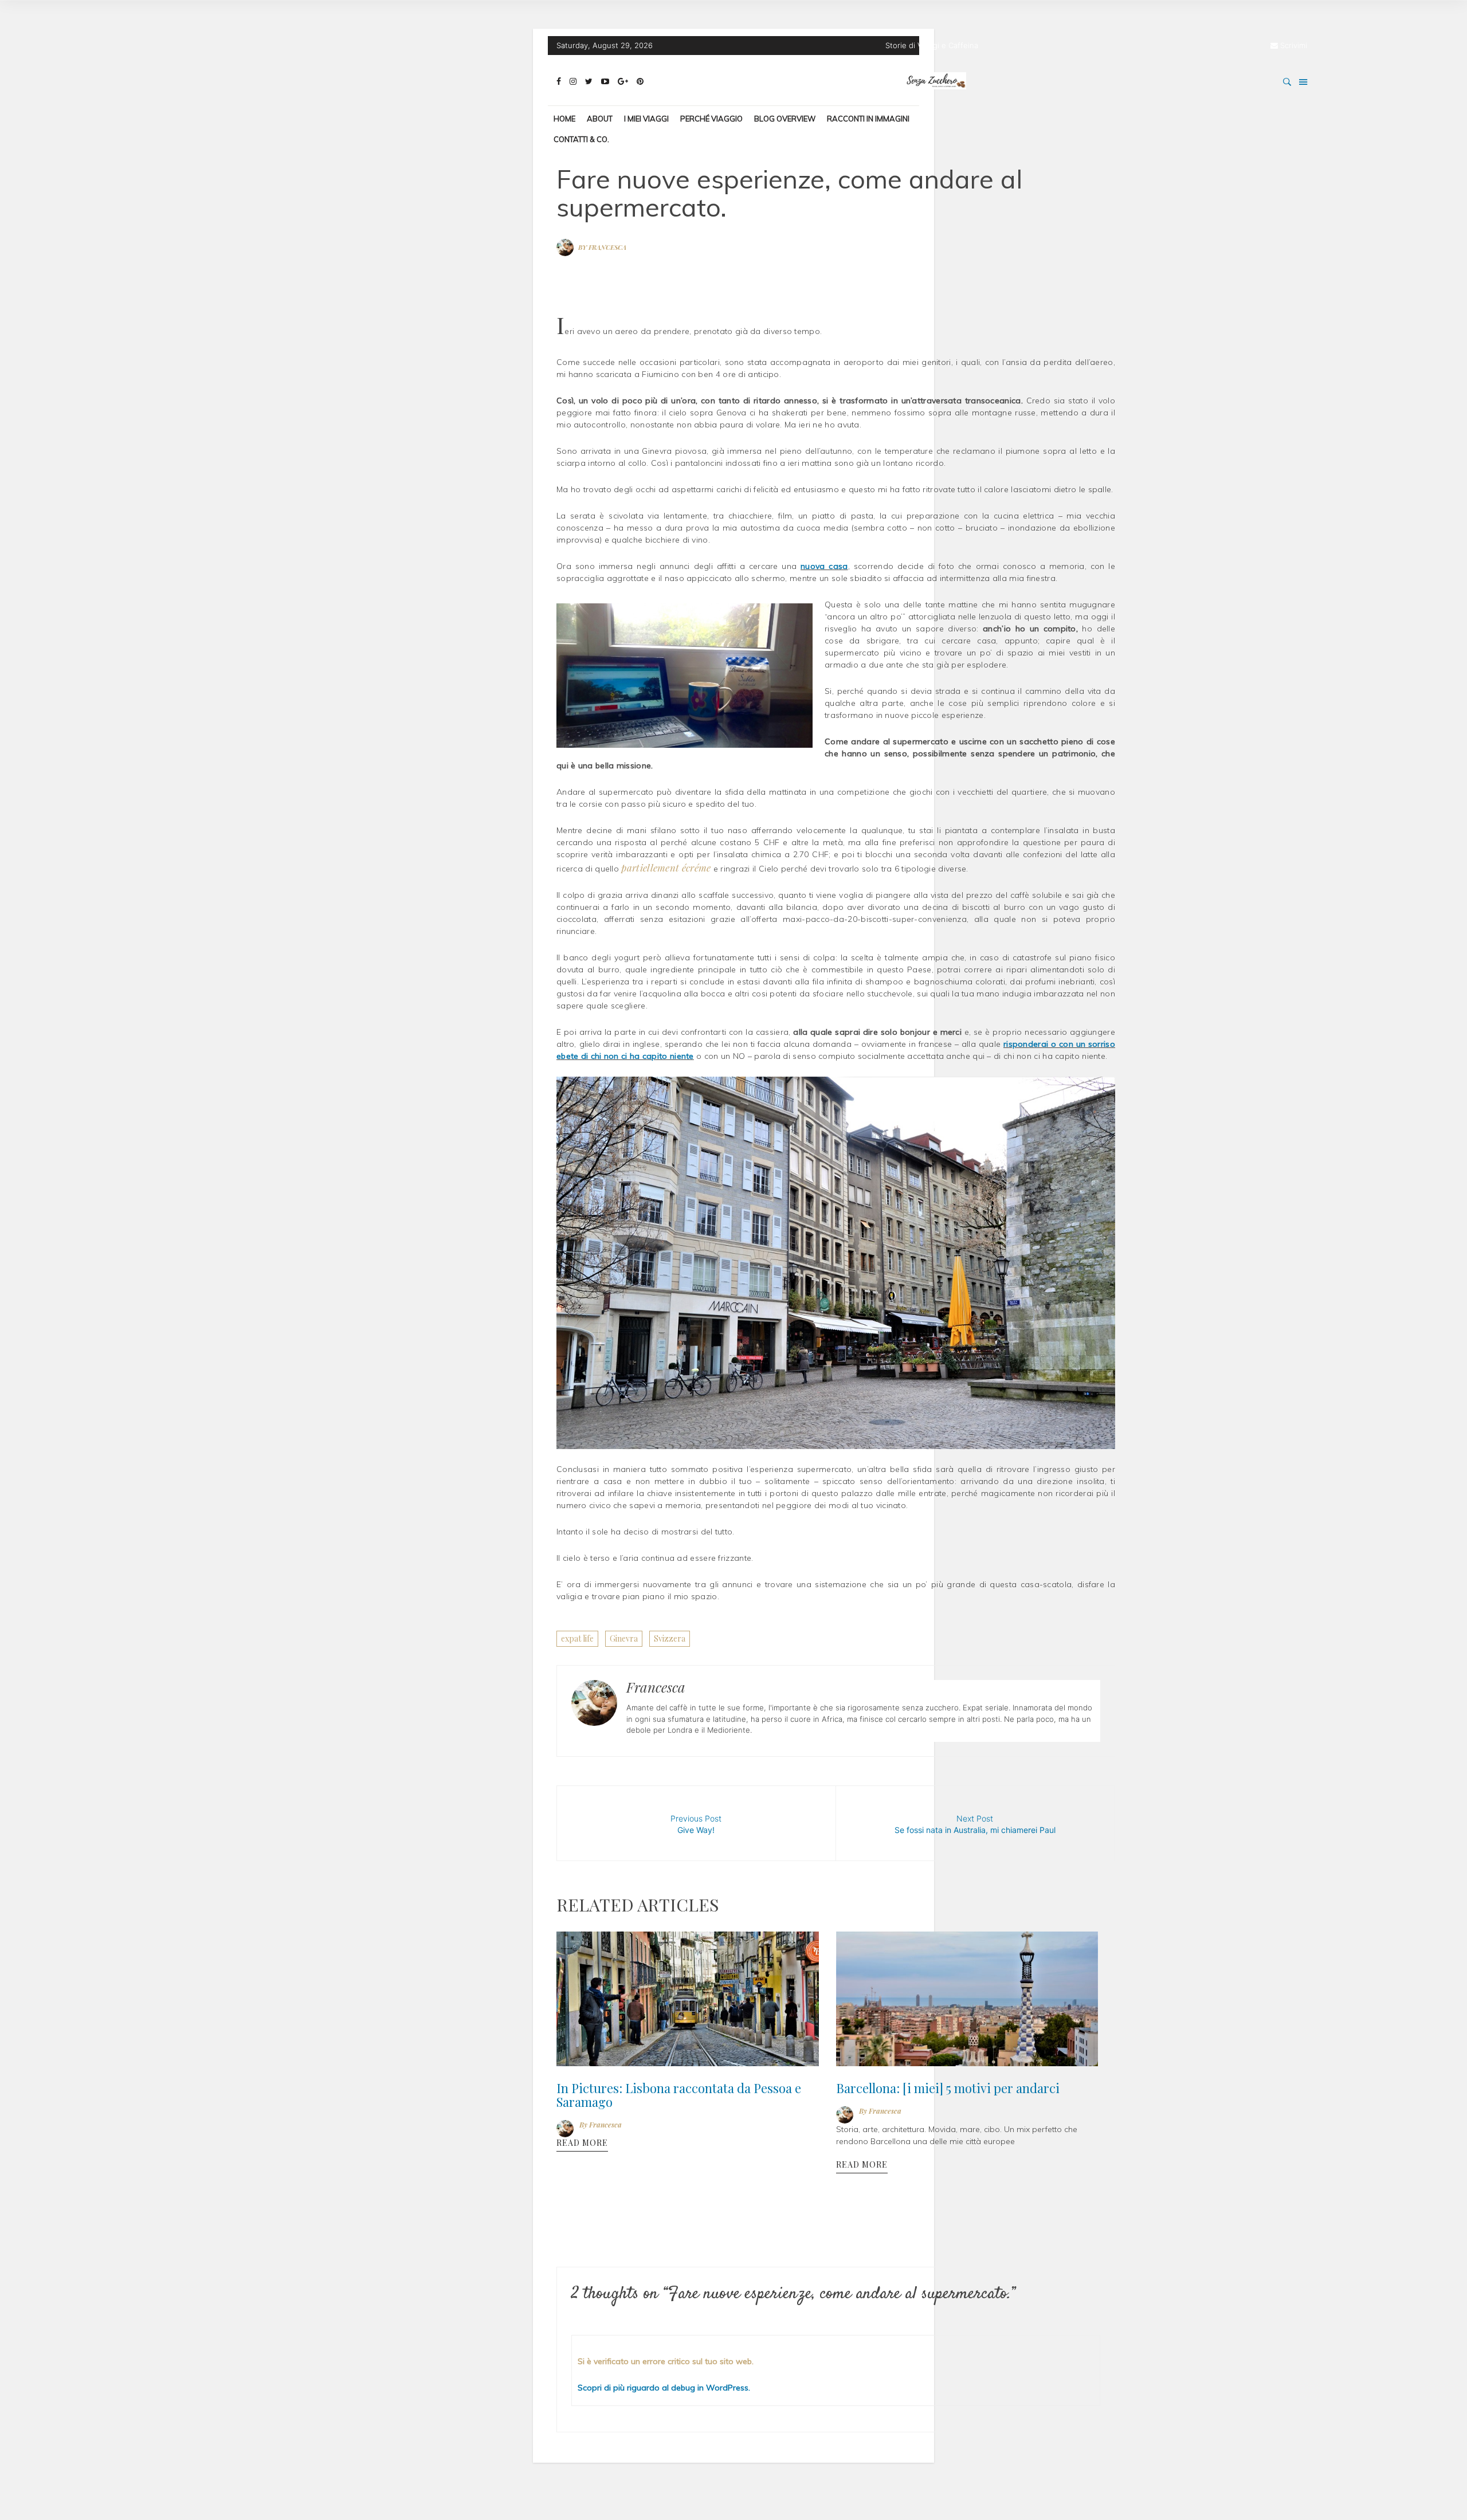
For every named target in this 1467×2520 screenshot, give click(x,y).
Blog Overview (785, 119)
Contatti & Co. (581, 139)
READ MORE (582, 2136)
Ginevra (624, 1638)
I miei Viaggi (646, 119)
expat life (577, 1638)
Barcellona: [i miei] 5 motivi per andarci (934, 2084)
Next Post (975, 1824)
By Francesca (602, 247)
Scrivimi (1294, 45)
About (600, 119)
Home (564, 119)
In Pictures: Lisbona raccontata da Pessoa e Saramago (665, 2090)
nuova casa (824, 566)
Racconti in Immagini (868, 119)
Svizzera (670, 1638)
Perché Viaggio (711, 119)
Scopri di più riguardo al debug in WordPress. (664, 2396)
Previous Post (696, 1824)
